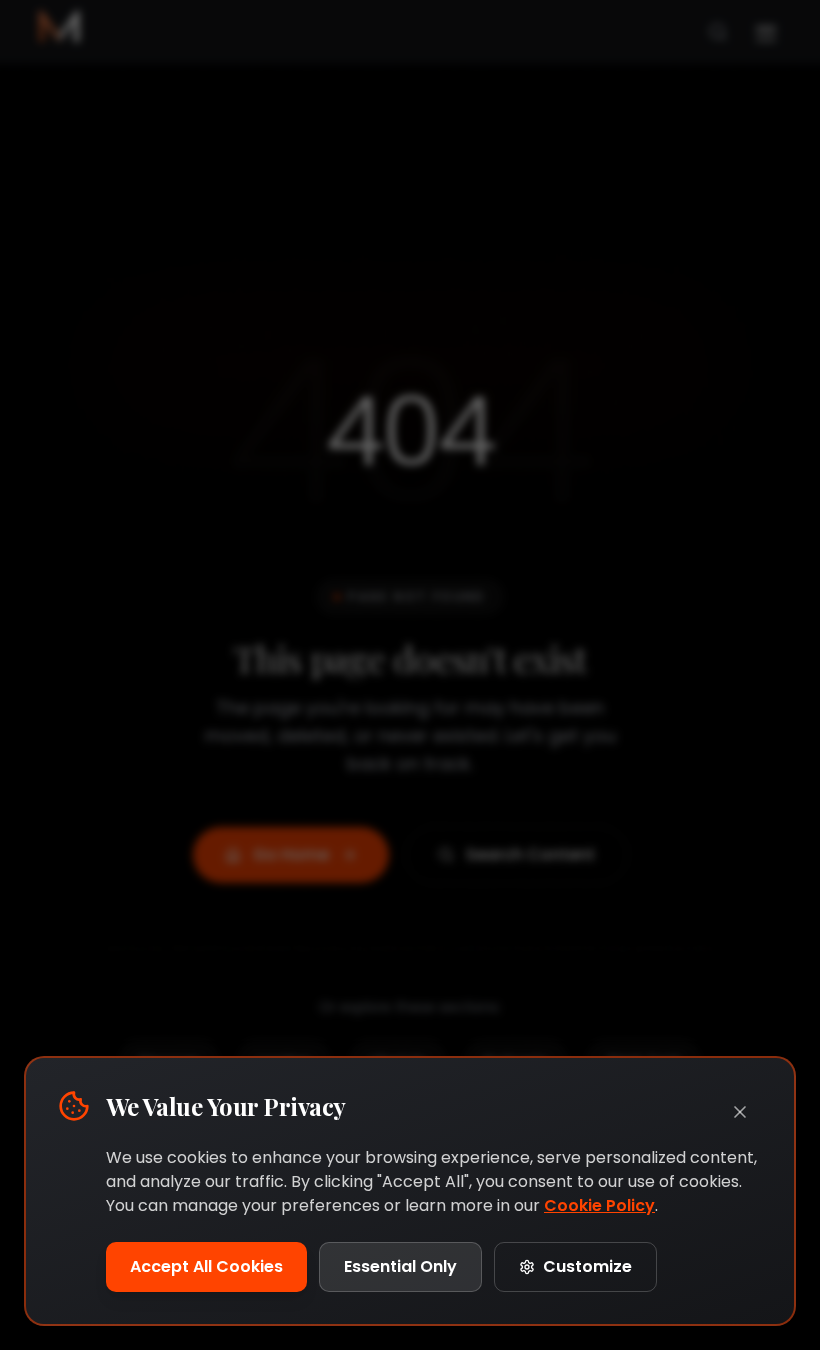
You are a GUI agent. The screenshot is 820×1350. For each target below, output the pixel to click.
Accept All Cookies (206, 1266)
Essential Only (400, 1266)
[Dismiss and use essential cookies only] (740, 1112)
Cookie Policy (599, 1205)
